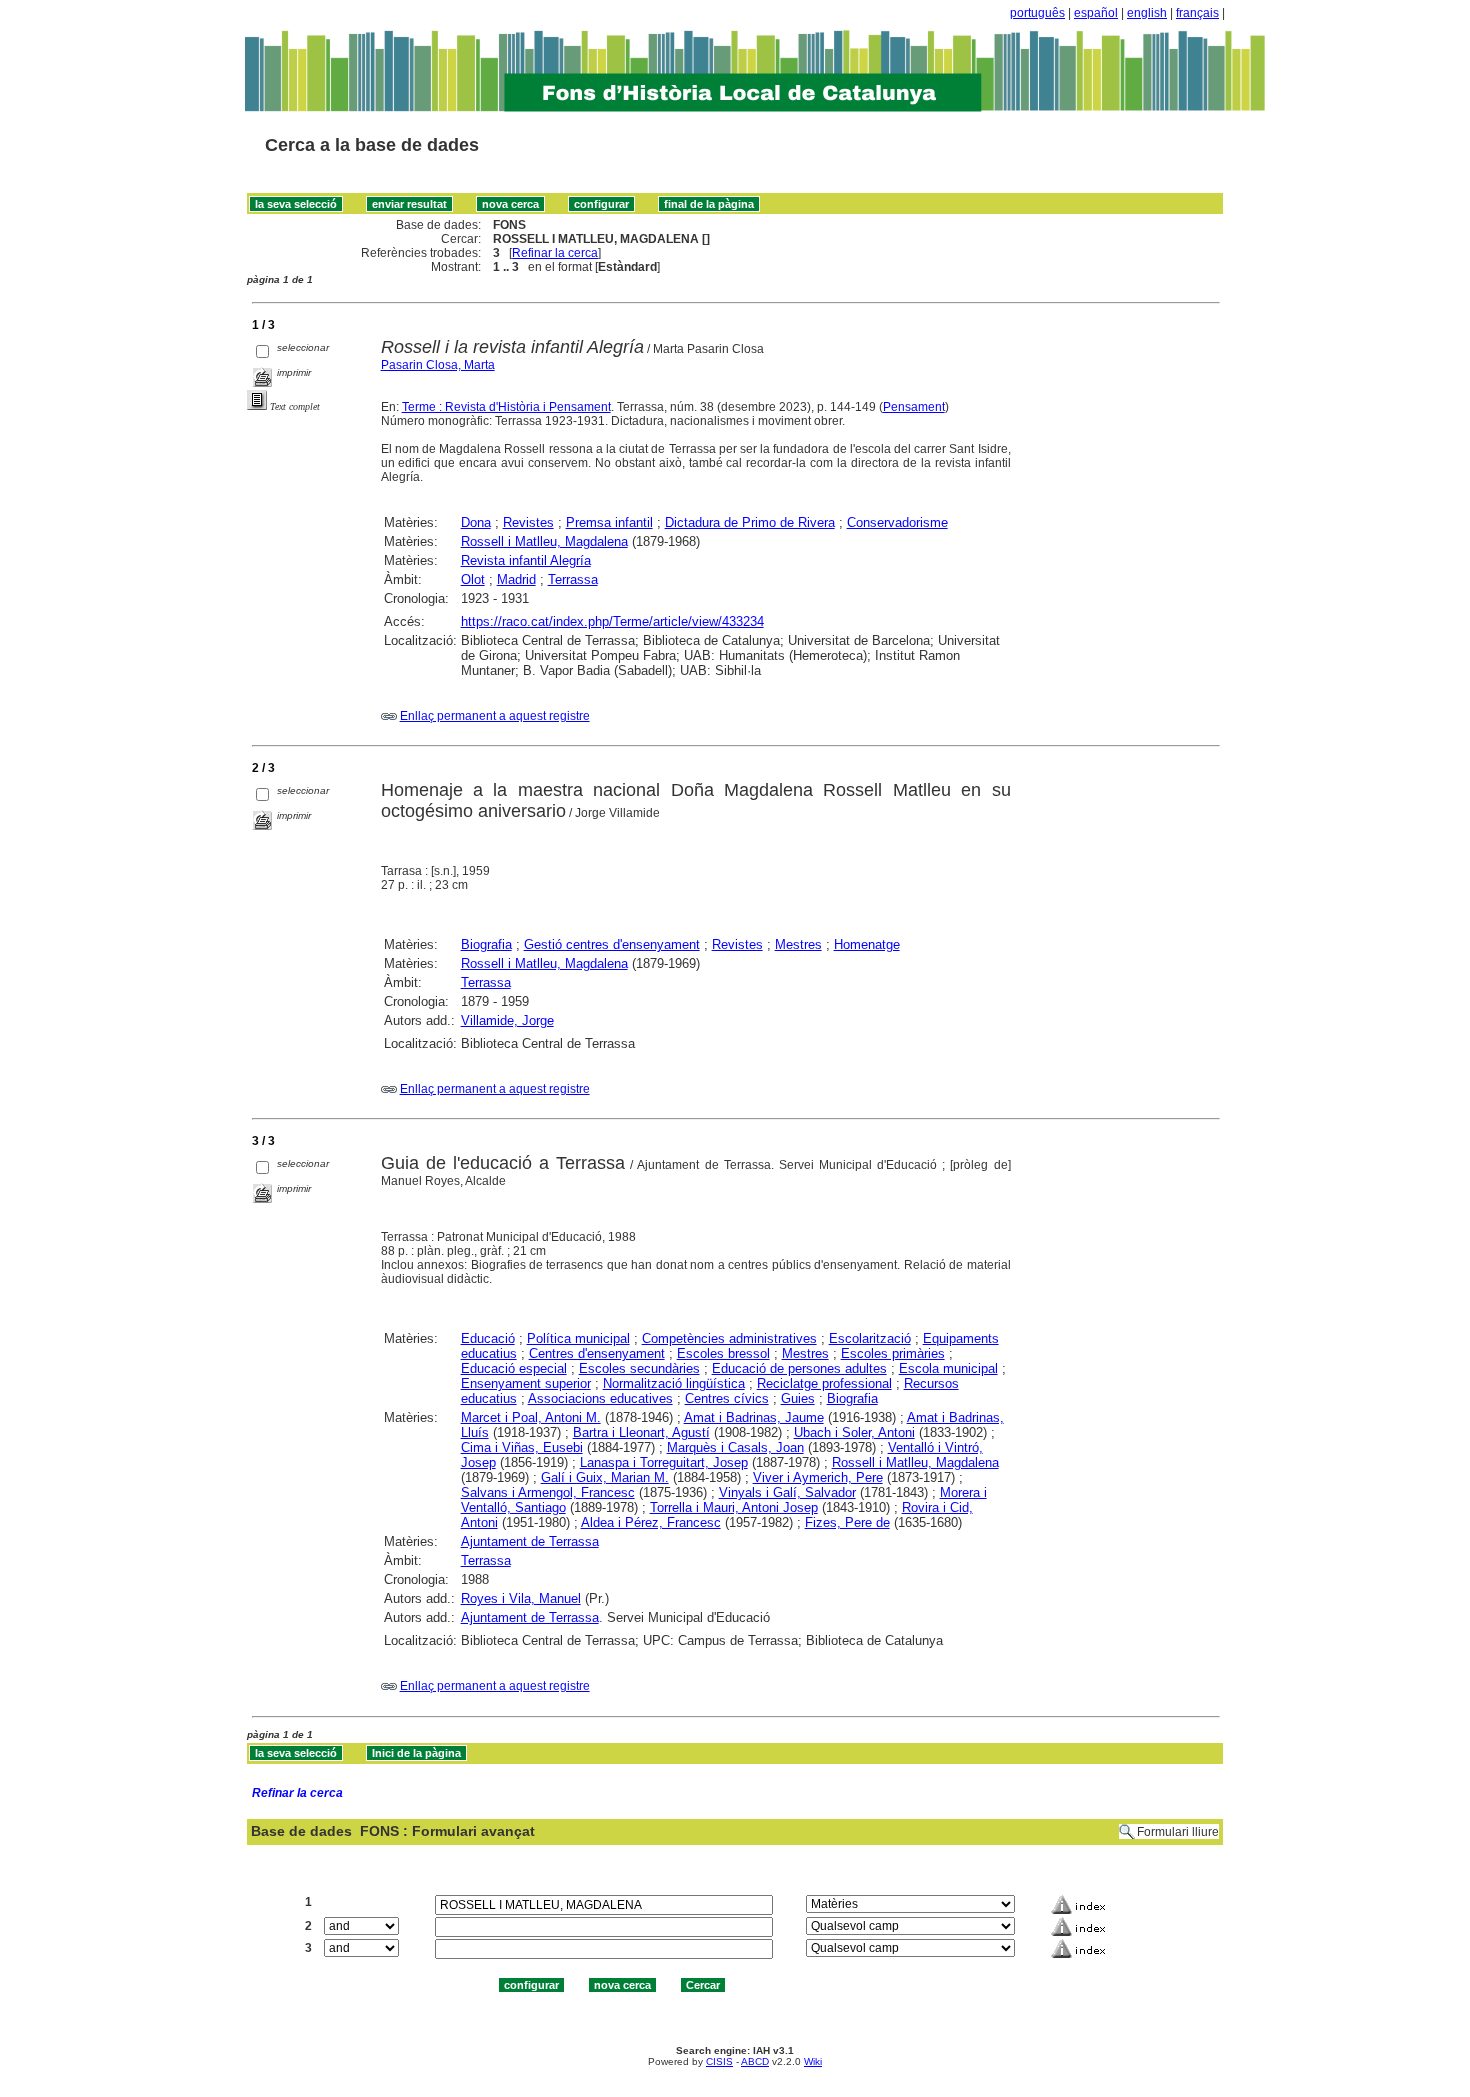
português (1037, 13)
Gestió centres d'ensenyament (612, 944)
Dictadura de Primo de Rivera (750, 522)
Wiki (813, 2061)
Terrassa (573, 579)
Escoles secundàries (639, 1368)
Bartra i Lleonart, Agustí (641, 1432)
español (1096, 13)
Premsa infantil (609, 522)
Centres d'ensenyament (597, 1353)
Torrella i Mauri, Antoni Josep (734, 1507)
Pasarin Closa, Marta (438, 365)
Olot (473, 579)
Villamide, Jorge (507, 1020)
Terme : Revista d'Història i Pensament (506, 407)
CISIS (719, 2061)
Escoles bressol (723, 1353)
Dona (476, 522)
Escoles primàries (893, 1353)
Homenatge (867, 944)
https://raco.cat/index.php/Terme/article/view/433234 (612, 621)
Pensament (914, 407)
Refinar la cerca (555, 253)
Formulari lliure (1178, 1832)
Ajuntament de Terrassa (530, 1541)
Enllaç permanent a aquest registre (495, 716)
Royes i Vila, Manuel (521, 1598)
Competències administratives (729, 1338)
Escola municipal (948, 1368)
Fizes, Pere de (847, 1522)
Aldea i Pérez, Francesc (651, 1522)
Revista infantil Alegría (526, 560)
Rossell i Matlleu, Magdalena (544, 541)
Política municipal (578, 1338)
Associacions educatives (600, 1398)
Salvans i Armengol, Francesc (548, 1492)
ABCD (755, 2061)
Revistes (528, 522)
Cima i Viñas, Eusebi (522, 1447)
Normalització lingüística (674, 1383)
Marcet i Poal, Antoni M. (531, 1417)
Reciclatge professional (824, 1383)
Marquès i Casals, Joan (735, 1447)
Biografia (486, 944)
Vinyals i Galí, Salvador (787, 1492)
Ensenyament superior (526, 1383)
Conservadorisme (897, 522)
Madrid (516, 579)
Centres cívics (727, 1398)
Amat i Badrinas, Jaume (754, 1417)
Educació (488, 1338)
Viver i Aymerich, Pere (818, 1477)
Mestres (798, 944)
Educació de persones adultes (799, 1368)
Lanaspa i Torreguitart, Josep (664, 1462)
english (1147, 13)
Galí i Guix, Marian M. (605, 1477)
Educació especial (514, 1368)
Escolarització (870, 1338)
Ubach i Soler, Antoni (854, 1432)
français (1197, 13)
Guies (798, 1398)
